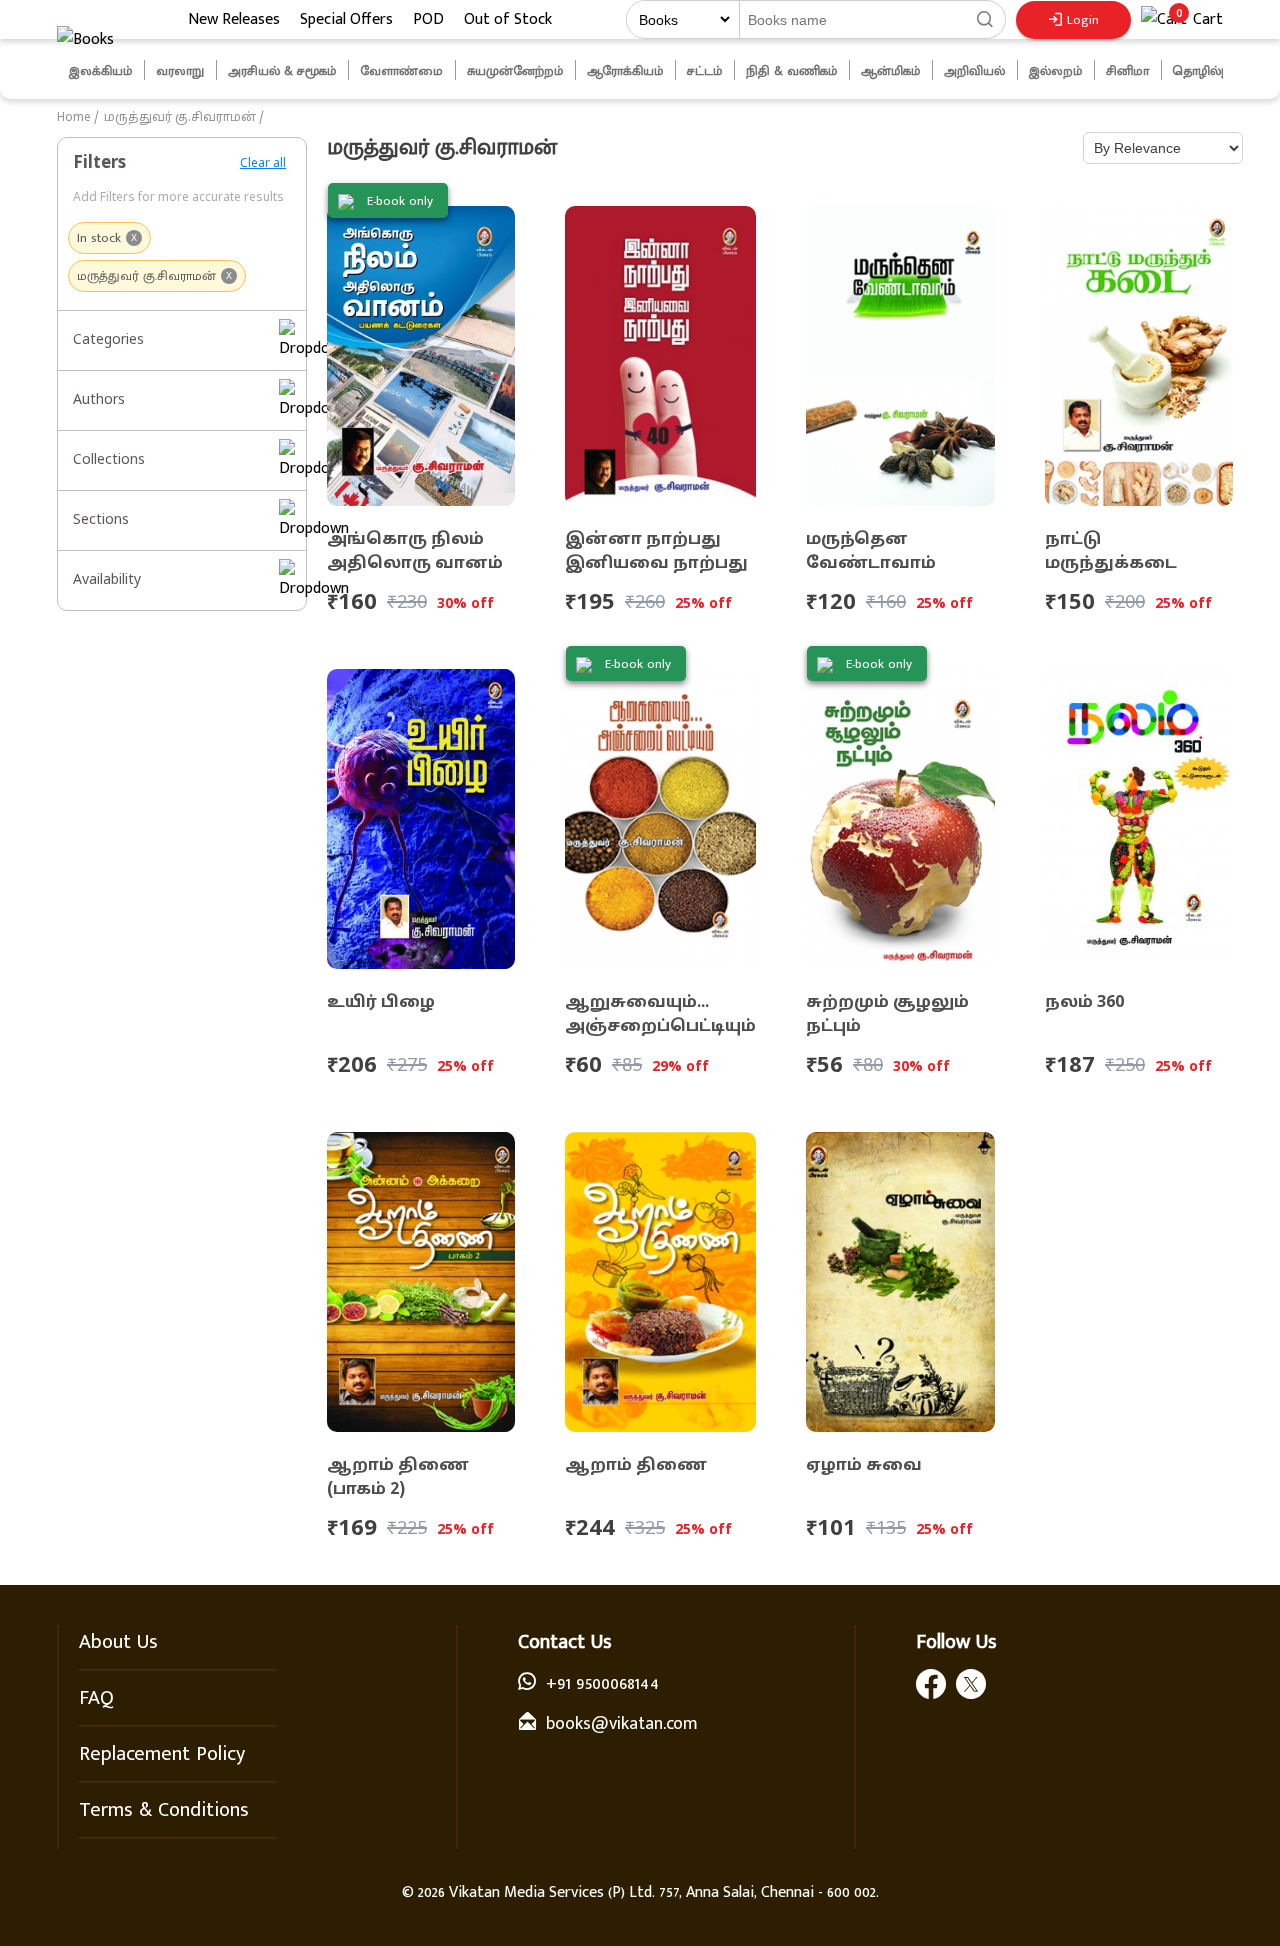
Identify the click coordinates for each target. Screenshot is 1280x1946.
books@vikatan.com (622, 1724)
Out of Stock (508, 19)
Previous (42, 71)
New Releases (234, 19)
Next (1248, 71)
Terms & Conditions (164, 1810)
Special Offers (346, 19)
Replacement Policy (162, 1754)
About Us (118, 1642)
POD (428, 19)
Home (74, 118)
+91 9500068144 (602, 1684)
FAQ (96, 1698)
